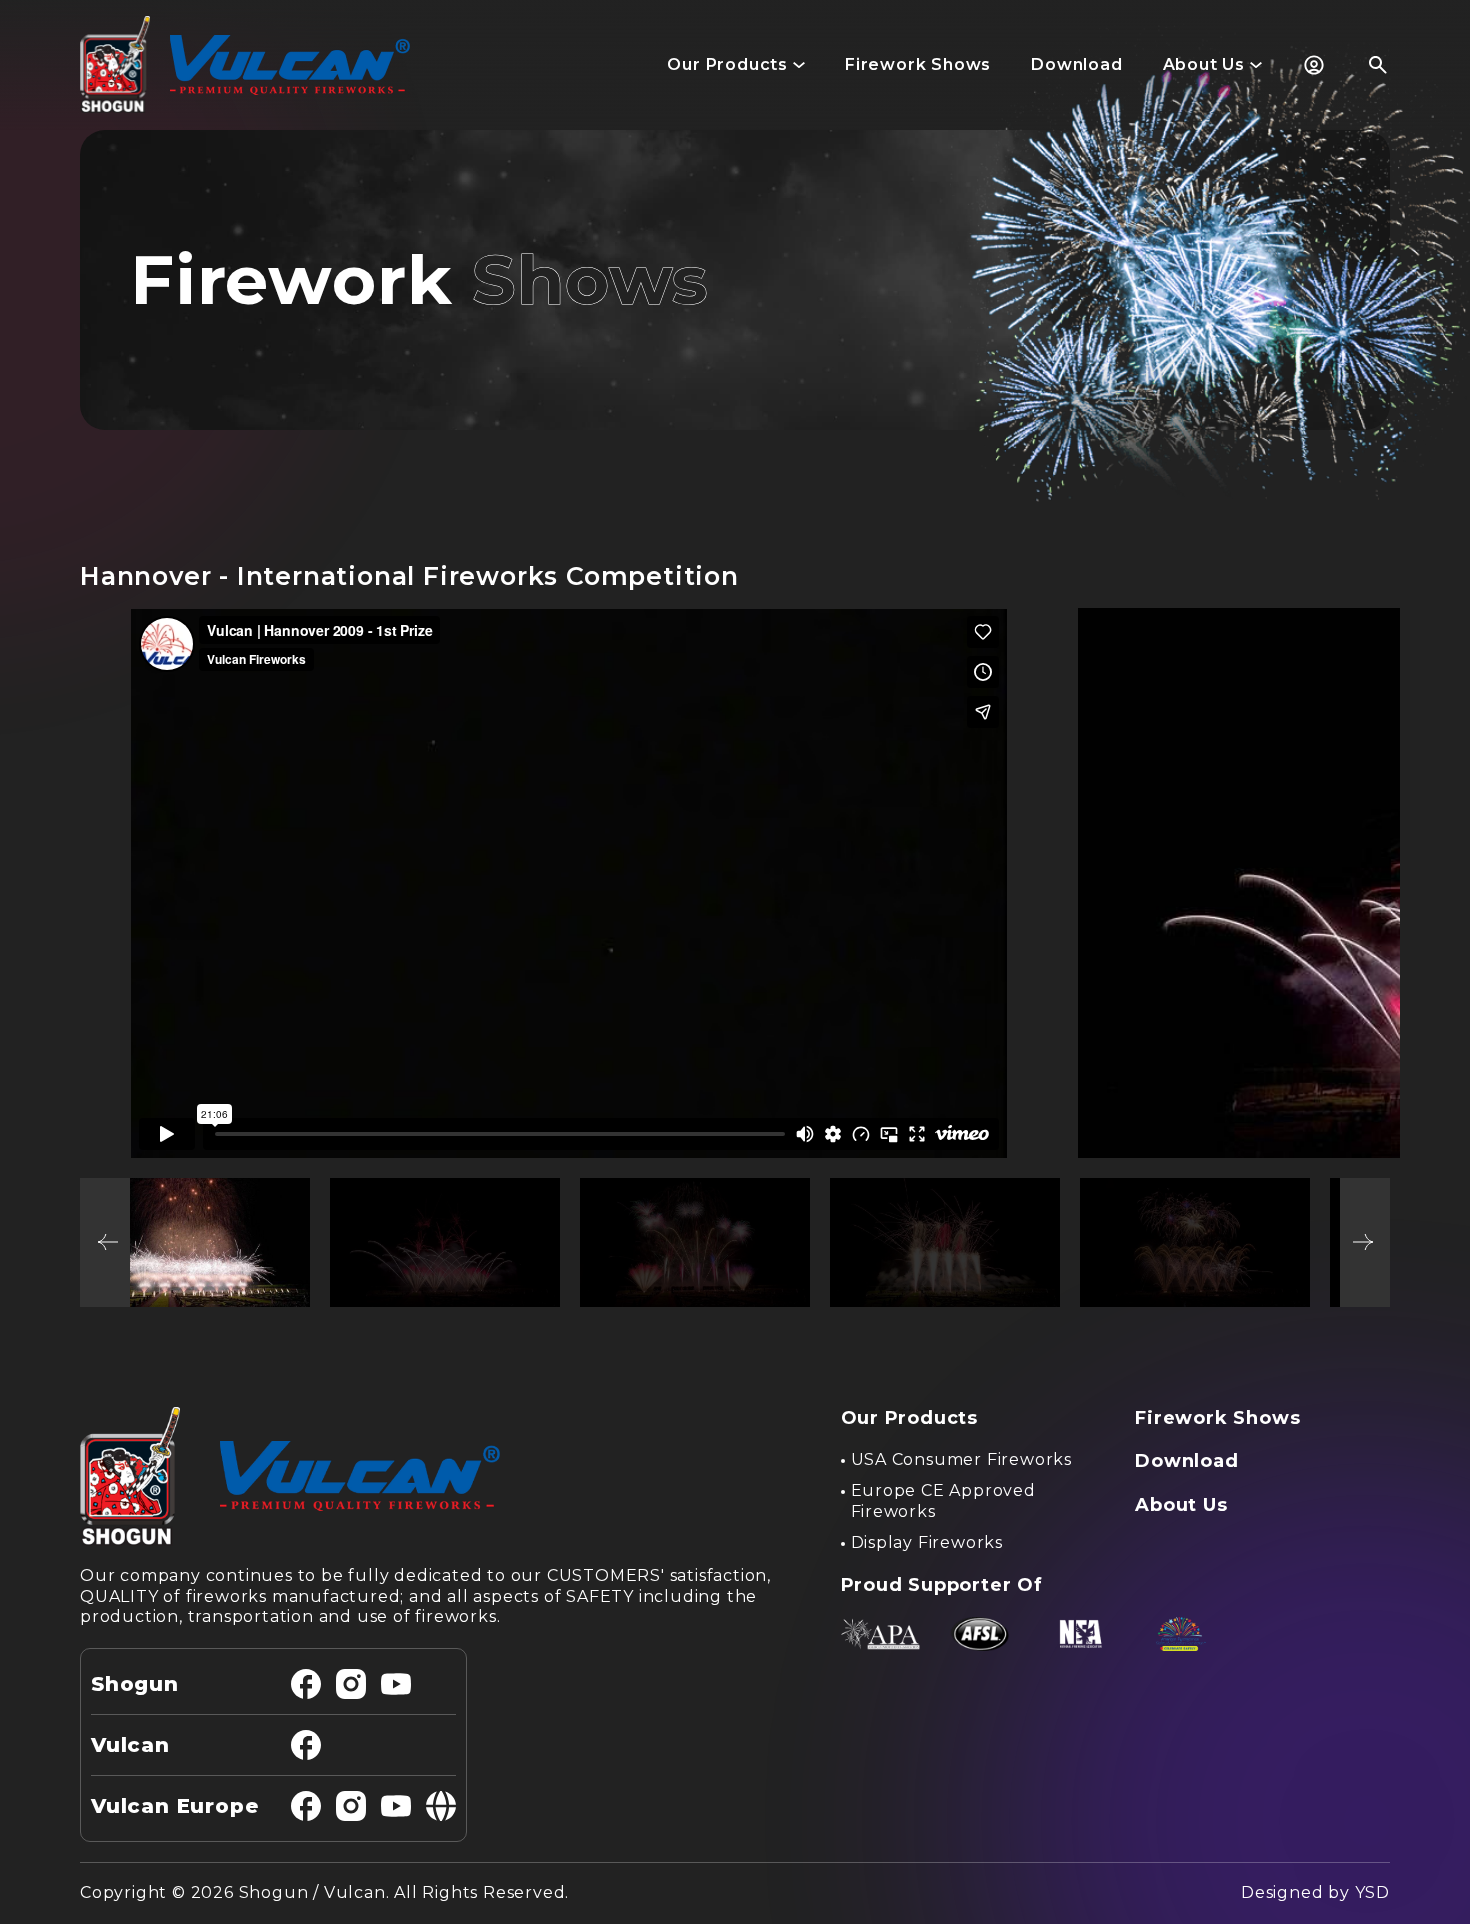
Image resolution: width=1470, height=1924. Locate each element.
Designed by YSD (1315, 1892)
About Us (1181, 1505)
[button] (736, 65)
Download (1186, 1461)
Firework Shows (1217, 1418)
